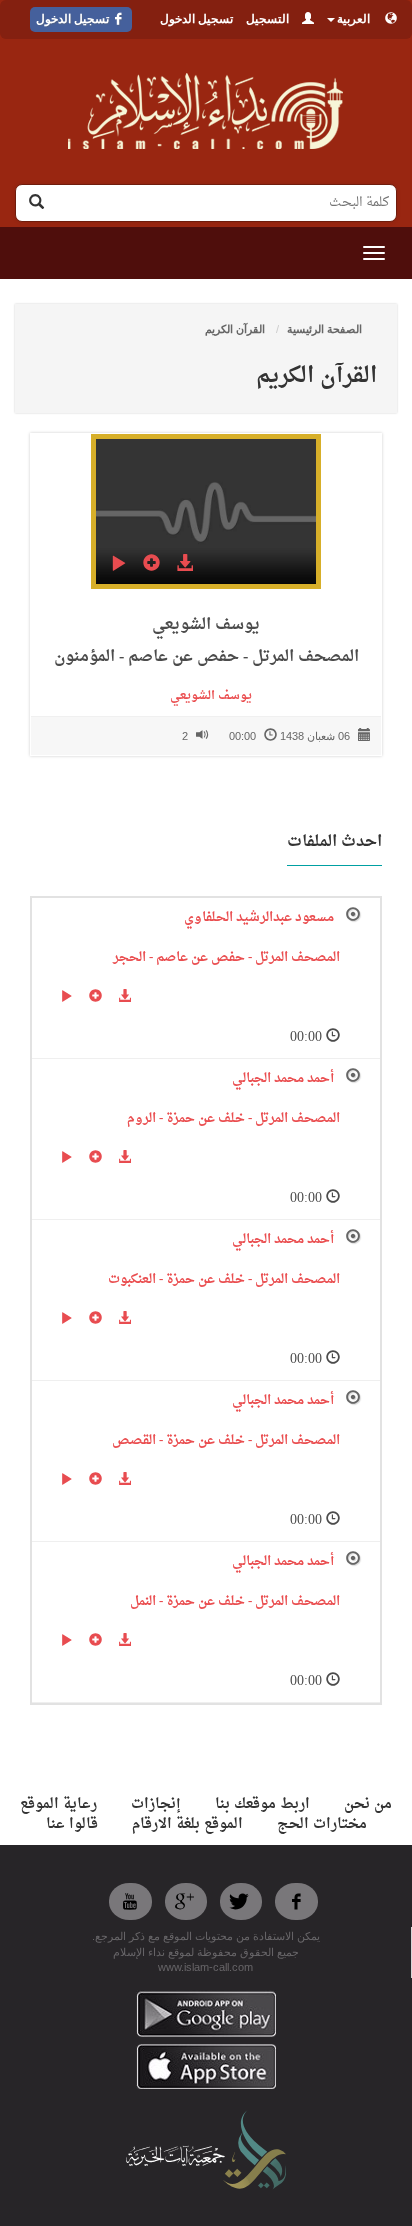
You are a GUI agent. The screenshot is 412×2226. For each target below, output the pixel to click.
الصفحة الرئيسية (324, 329)
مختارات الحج (322, 1824)
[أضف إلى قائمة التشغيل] (151, 566)
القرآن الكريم (236, 329)
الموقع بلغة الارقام (187, 1824)
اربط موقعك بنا (262, 1804)
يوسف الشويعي (206, 696)
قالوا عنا (72, 1824)
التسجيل (267, 19)
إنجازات (156, 1804)
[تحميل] (184, 566)
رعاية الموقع (58, 1804)
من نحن (368, 1804)
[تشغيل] (118, 566)
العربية (353, 19)
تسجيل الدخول (196, 19)
